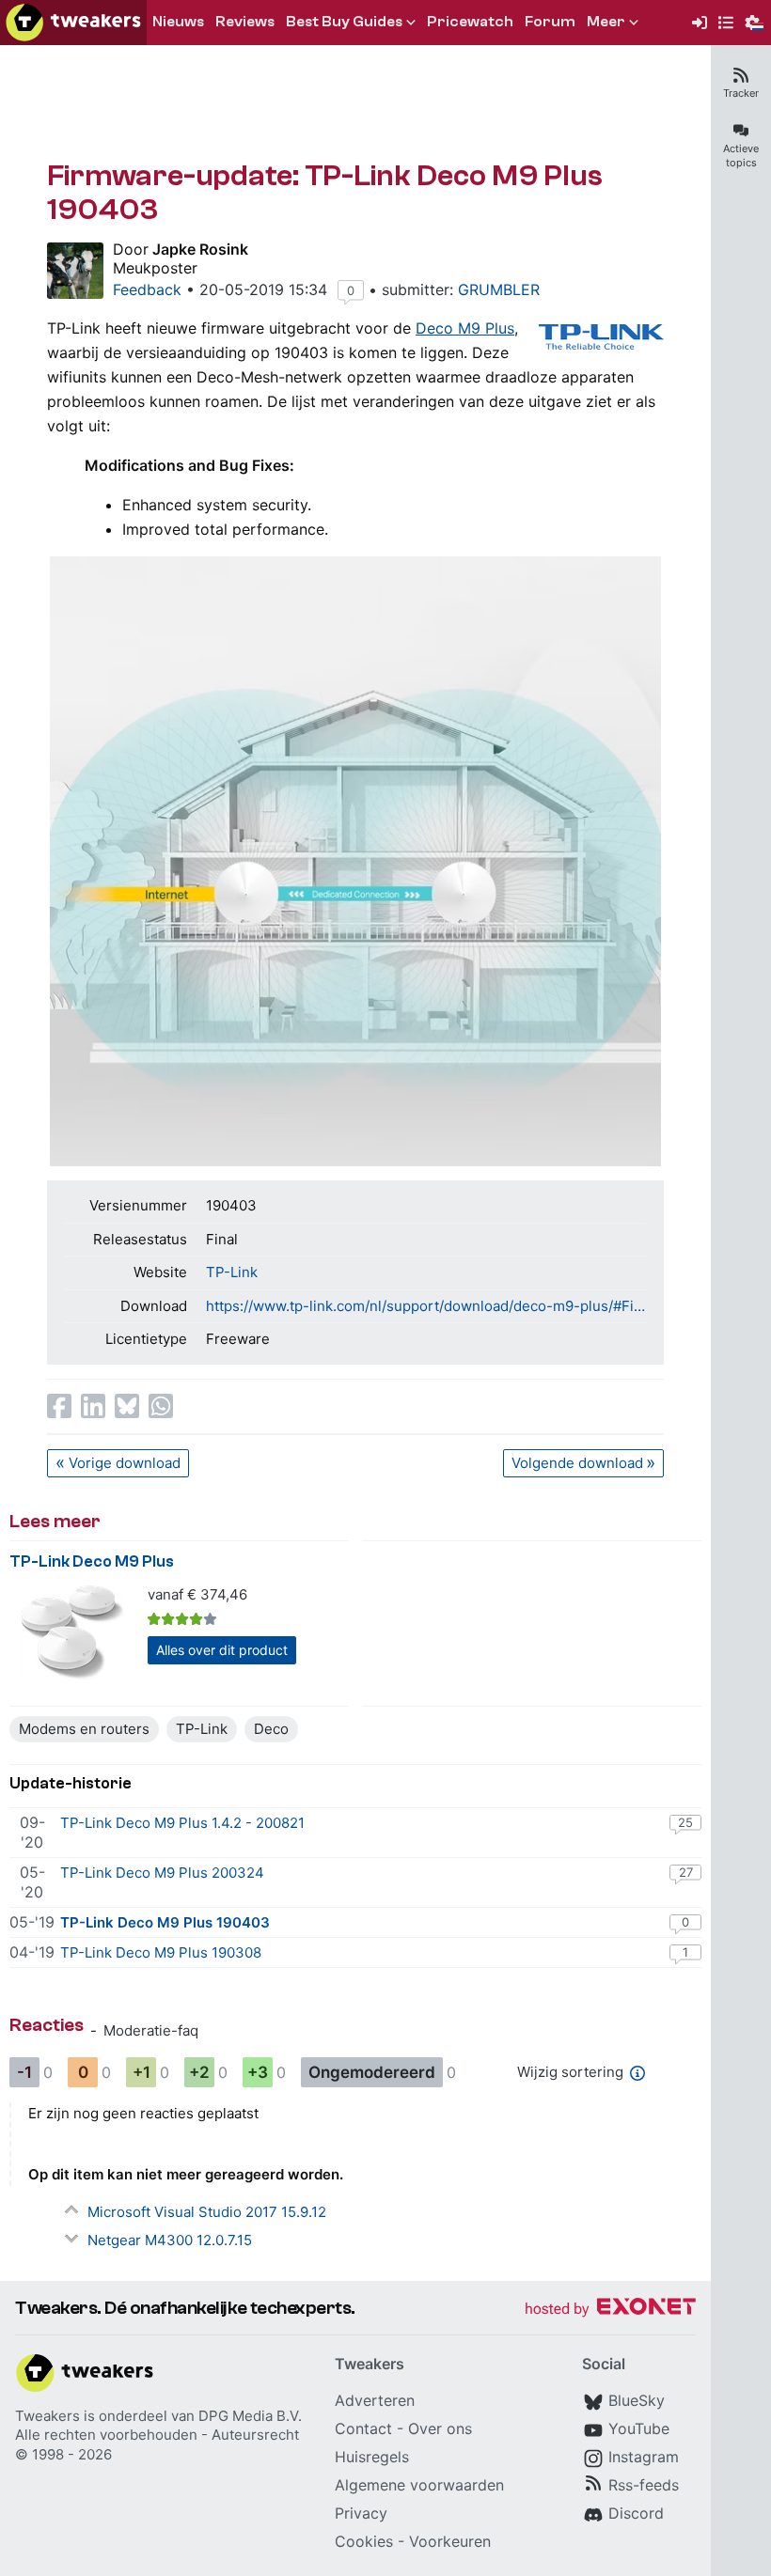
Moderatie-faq (151, 2030)
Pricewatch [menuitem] (470, 22)
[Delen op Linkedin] (93, 1406)
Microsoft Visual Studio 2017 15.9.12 (207, 2212)
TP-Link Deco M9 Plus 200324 (162, 1873)
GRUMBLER (499, 289)
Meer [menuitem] (606, 22)
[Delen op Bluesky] (127, 1406)
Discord (636, 2513)
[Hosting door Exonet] (610, 2310)
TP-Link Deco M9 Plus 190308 (161, 1952)
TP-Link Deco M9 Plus (92, 1561)
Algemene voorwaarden (419, 2485)
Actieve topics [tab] (741, 156)
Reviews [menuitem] (245, 22)
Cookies (364, 2541)
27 (686, 1872)
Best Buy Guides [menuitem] (344, 22)
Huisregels (372, 2457)
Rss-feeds (644, 2485)
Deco (271, 1729)
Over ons (440, 2428)
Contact (363, 2428)
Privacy (361, 2513)
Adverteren (375, 2400)
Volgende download (577, 1463)
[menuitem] (700, 23)
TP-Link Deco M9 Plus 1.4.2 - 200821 (182, 1823)
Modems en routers (84, 1729)
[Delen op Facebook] (59, 1406)
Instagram (644, 2457)
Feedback (147, 289)
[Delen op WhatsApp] (161, 1406)
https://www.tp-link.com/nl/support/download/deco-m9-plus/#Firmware (426, 1306)
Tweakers (47, 2416)
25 (685, 1822)
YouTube (639, 2428)
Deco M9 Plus (465, 328)
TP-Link (232, 1272)
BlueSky (637, 2400)
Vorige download (125, 1463)
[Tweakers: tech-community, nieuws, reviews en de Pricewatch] (73, 23)
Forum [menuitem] (550, 22)
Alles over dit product (222, 1650)
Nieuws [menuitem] (178, 22)
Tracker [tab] (741, 93)
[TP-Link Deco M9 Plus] (73, 1633)
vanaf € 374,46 (197, 1594)
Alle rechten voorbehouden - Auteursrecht (157, 2435)
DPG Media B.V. (250, 2416)
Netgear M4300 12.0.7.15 (170, 2240)
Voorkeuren (450, 2541)
